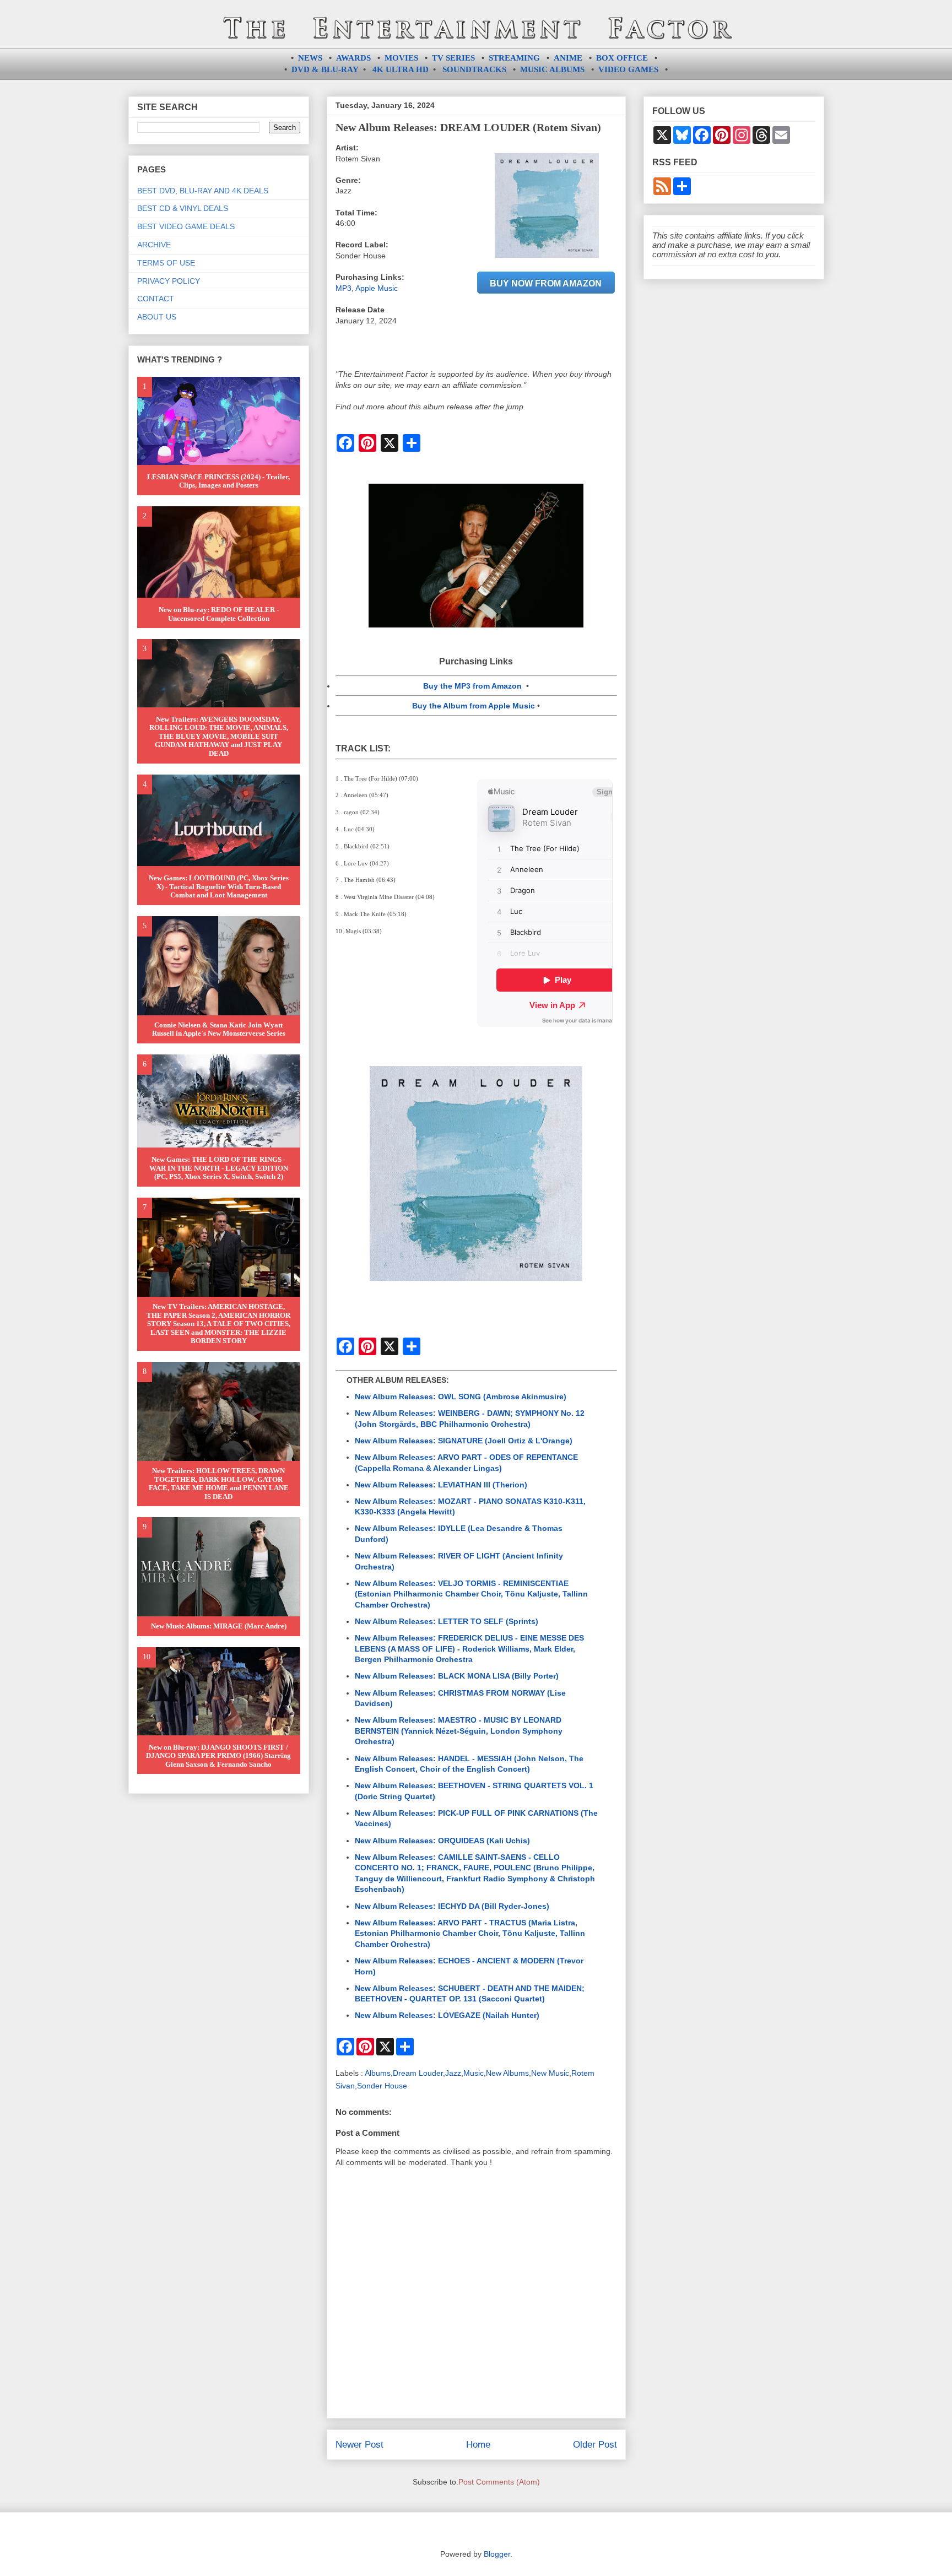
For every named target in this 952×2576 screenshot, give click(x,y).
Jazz (453, 2073)
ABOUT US (157, 317)
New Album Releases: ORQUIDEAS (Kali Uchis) (442, 1841)
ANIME (568, 58)
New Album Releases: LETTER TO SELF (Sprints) (447, 1621)
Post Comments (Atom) (499, 2482)
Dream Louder (418, 2073)
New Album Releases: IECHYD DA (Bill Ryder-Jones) (452, 1906)
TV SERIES (453, 58)
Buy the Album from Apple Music (474, 706)
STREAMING (514, 58)
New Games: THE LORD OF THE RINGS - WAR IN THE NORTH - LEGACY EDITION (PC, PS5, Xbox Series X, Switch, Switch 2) (219, 1168)
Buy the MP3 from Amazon (472, 686)
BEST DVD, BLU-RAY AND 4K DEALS (203, 191)
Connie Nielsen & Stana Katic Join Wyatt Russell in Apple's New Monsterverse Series (219, 1029)
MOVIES (401, 58)
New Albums (507, 2073)
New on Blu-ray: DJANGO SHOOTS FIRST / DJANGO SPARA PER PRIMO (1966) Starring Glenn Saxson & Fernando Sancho (218, 1756)
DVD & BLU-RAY (325, 69)
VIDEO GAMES (628, 69)
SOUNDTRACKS (474, 69)
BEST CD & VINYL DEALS (183, 208)
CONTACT (156, 299)
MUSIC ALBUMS (552, 69)
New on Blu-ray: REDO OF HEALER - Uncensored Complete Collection (219, 614)
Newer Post (359, 2445)
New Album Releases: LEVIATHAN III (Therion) (441, 1485)
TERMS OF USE (166, 263)
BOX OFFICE (622, 58)
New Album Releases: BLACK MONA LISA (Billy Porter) (457, 1676)
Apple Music (377, 288)
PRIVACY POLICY (169, 281)
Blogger (497, 2554)
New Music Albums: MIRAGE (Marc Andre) (219, 1626)
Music (474, 2073)
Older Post (595, 2445)
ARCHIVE (154, 245)
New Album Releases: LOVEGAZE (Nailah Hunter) (447, 2015)
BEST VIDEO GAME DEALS (186, 226)
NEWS (310, 58)
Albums (378, 2073)
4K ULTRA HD (401, 69)
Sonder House (382, 2086)
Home (478, 2445)
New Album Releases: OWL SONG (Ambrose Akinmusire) (461, 1397)
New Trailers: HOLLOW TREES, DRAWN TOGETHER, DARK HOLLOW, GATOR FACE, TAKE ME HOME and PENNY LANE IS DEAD (219, 1484)
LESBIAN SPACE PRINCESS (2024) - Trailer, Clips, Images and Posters (218, 481)
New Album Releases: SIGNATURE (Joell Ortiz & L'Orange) (464, 1441)
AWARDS (353, 58)
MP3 (344, 288)
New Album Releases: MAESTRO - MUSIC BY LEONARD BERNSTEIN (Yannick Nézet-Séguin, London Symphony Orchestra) (459, 1731)
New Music (550, 2073)
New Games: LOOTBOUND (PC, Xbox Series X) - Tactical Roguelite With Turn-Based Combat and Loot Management (219, 886)
